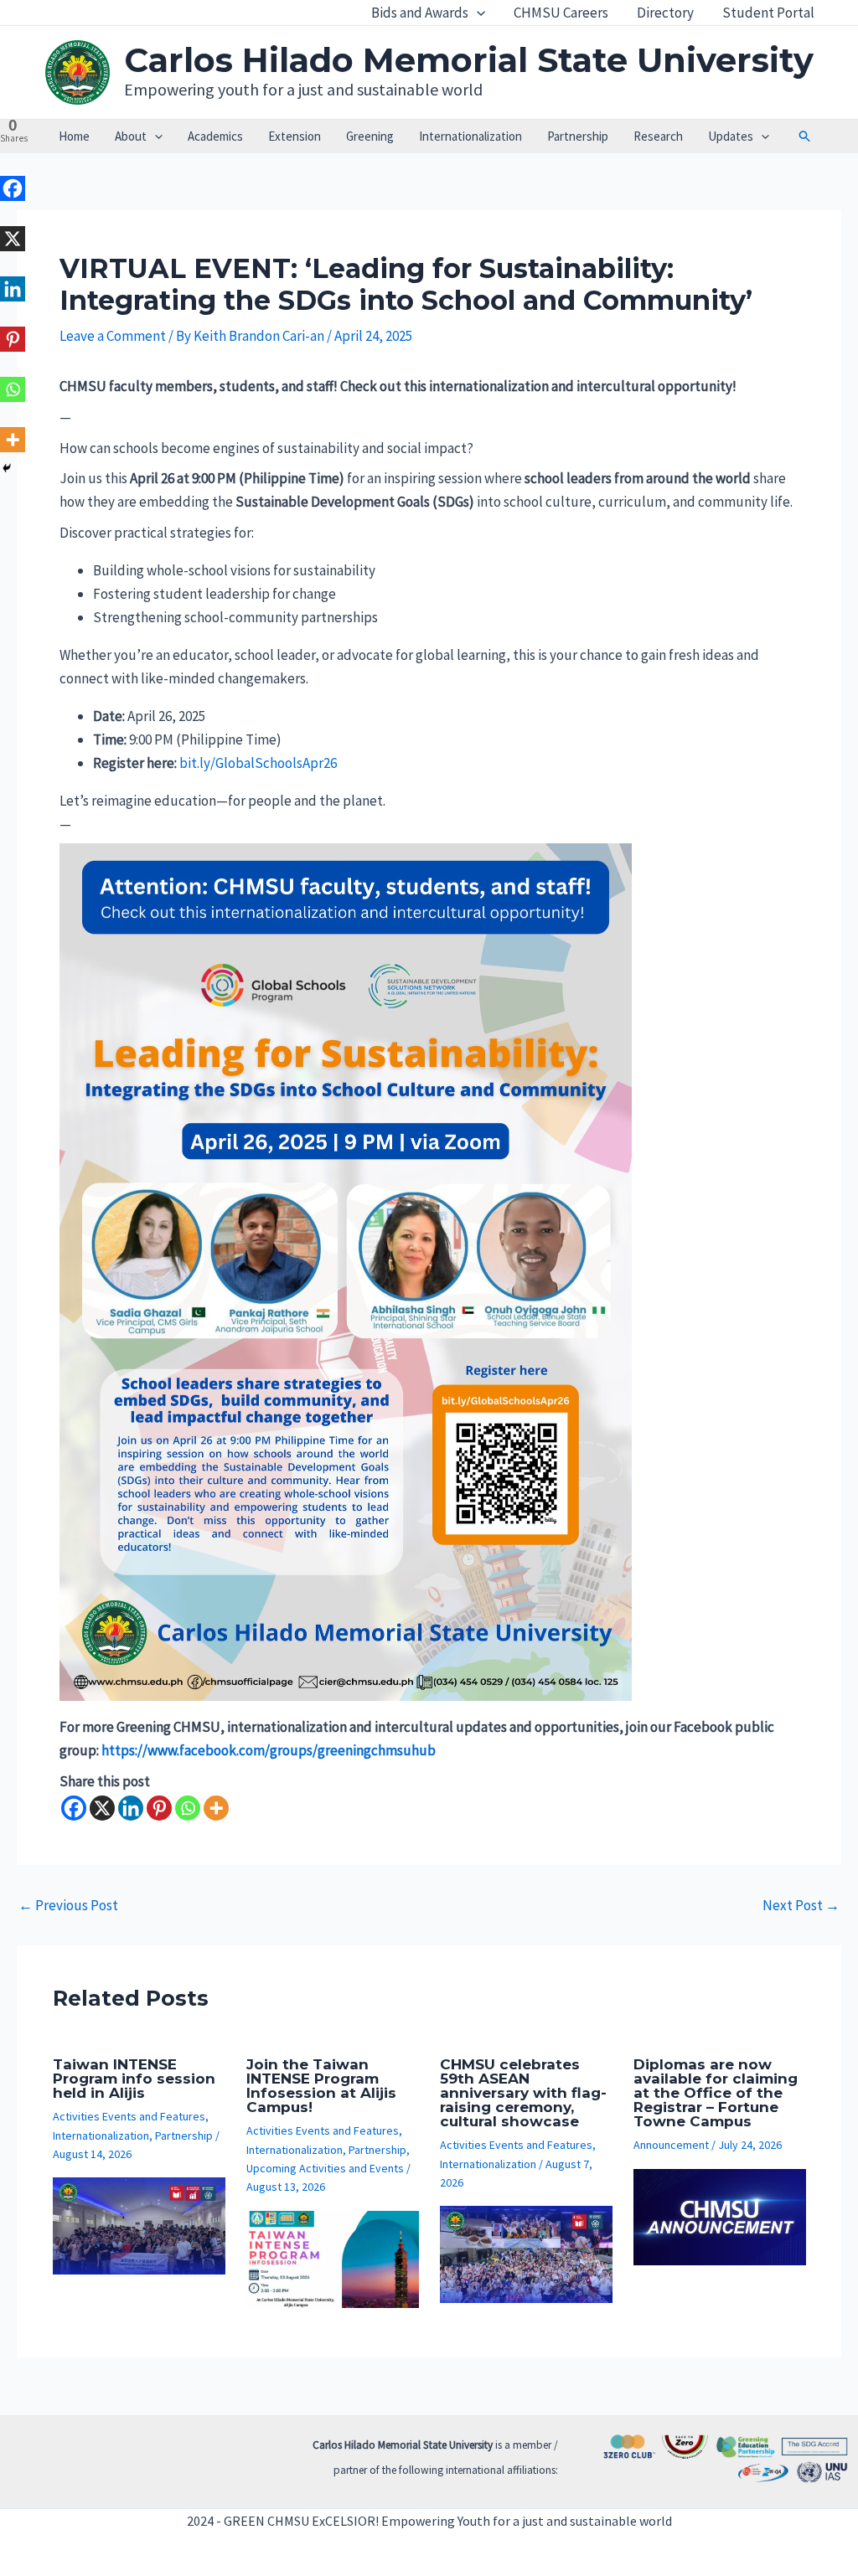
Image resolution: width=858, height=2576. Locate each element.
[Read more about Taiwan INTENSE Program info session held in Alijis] (139, 2224)
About (131, 136)
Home (74, 136)
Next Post (801, 1906)
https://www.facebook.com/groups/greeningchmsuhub (269, 1750)
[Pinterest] (159, 1808)
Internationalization (470, 136)
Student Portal (768, 13)
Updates (731, 136)
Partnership (578, 136)
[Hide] (7, 468)
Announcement (671, 2145)
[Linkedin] (131, 1808)
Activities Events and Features (129, 2116)
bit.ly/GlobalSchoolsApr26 (258, 763)
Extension (295, 136)
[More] (216, 1808)
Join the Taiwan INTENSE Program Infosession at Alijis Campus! (321, 2086)
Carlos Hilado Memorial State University (469, 60)
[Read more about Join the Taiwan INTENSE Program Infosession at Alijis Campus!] (333, 2258)
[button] (477, 13)
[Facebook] (74, 1808)
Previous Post (68, 1906)
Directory (665, 13)
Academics (215, 136)
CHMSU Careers (561, 13)
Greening (370, 136)
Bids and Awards (420, 13)
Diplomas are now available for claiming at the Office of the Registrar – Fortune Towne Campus (716, 2093)
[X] (102, 1808)
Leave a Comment (113, 336)
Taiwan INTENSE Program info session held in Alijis (134, 2079)
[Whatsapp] (188, 1808)
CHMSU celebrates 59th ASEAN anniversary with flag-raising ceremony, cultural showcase (523, 2093)
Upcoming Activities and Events (325, 2168)
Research (658, 136)
